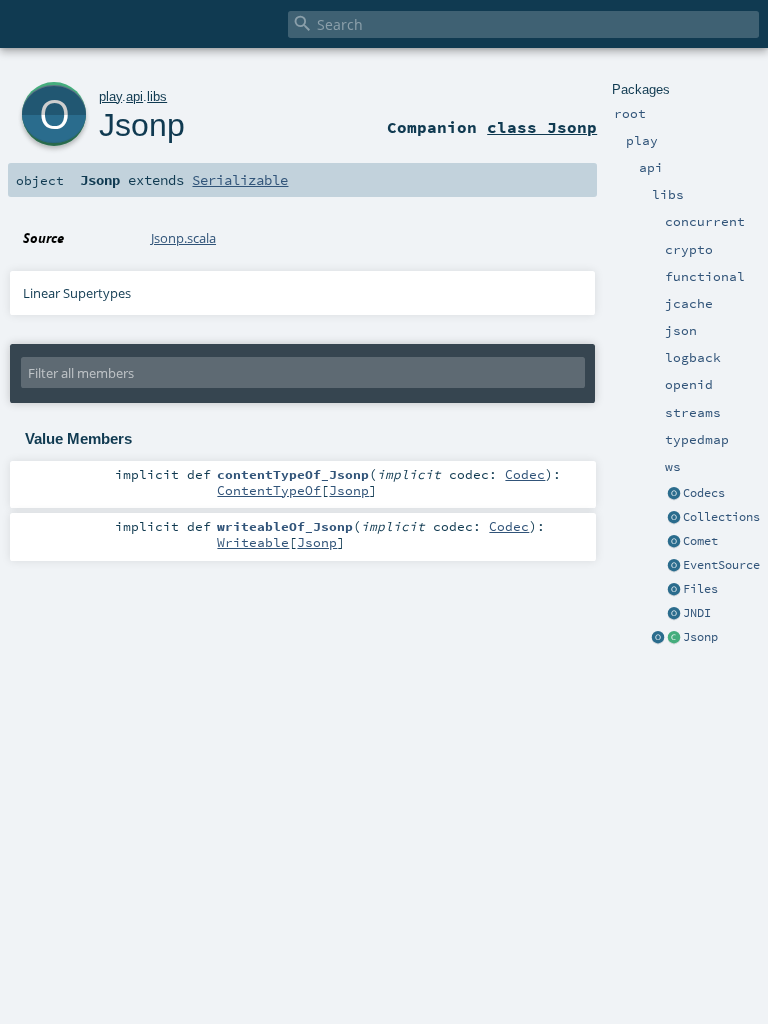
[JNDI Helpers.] (674, 614)
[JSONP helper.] (674, 638)
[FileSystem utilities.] (674, 590)
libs (157, 96)
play (110, 96)
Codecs (704, 493)
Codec (525, 474)
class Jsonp (542, 127)
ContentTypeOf (269, 490)
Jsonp (700, 637)
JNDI (697, 613)
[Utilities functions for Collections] (674, 518)
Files (700, 589)
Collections (721, 517)
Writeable (253, 542)
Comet (700, 541)
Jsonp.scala (183, 238)
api (134, 96)
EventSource (721, 565)
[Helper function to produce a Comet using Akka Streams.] (674, 542)
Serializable (240, 180)
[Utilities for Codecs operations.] (674, 494)
